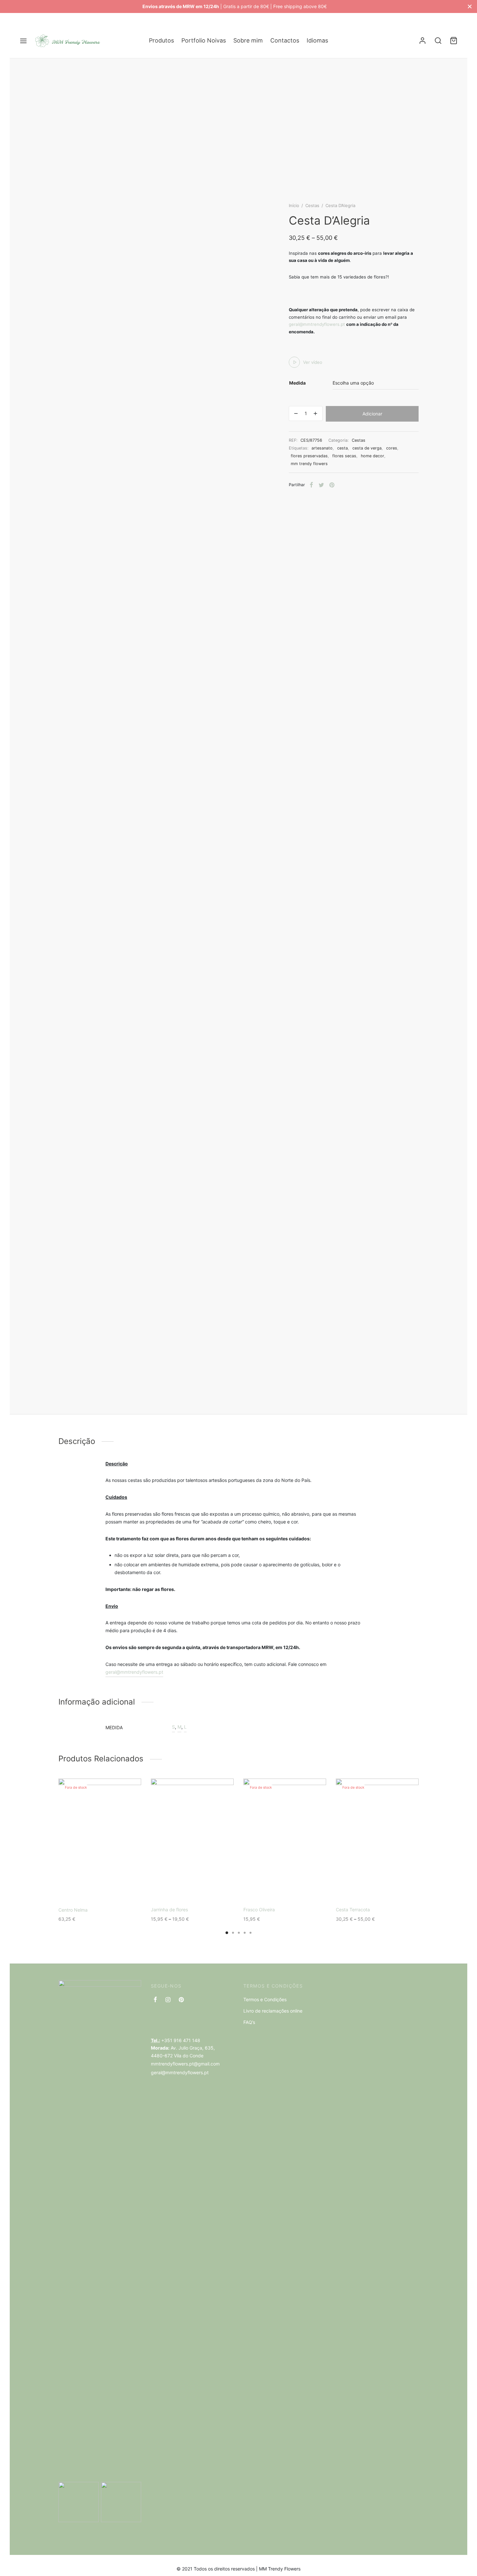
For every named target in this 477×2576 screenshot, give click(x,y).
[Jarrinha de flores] (192, 1841)
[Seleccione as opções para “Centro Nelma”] (89, 1888)
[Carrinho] (454, 41)
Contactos (285, 40)
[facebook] (155, 2000)
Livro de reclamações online (273, 2011)
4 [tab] (245, 1933)
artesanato (322, 448)
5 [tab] (251, 1933)
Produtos (161, 40)
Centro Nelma (73, 1910)
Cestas (312, 205)
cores (392, 448)
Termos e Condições (265, 1999)
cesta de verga (367, 448)
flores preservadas (309, 456)
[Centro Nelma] (100, 1841)
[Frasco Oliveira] (285, 1841)
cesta (342, 448)
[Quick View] (111, 1888)
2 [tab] (233, 1933)
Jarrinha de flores (169, 1910)
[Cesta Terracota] (377, 1841)
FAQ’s (249, 2022)
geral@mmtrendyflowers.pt (317, 324)
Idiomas (317, 40)
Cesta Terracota (353, 1910)
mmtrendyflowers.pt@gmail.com (185, 2064)
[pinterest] (181, 2000)
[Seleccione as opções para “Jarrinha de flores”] (181, 1888)
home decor (373, 456)
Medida (297, 383)
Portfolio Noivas (204, 40)
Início (294, 205)
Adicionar (372, 414)
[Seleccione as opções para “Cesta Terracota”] (366, 1888)
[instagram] (168, 2000)
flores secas (344, 456)
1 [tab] (227, 1933)
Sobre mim (248, 40)
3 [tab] (239, 1933)
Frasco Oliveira (259, 1910)
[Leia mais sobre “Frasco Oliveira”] (274, 1888)
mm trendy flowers (309, 464)
